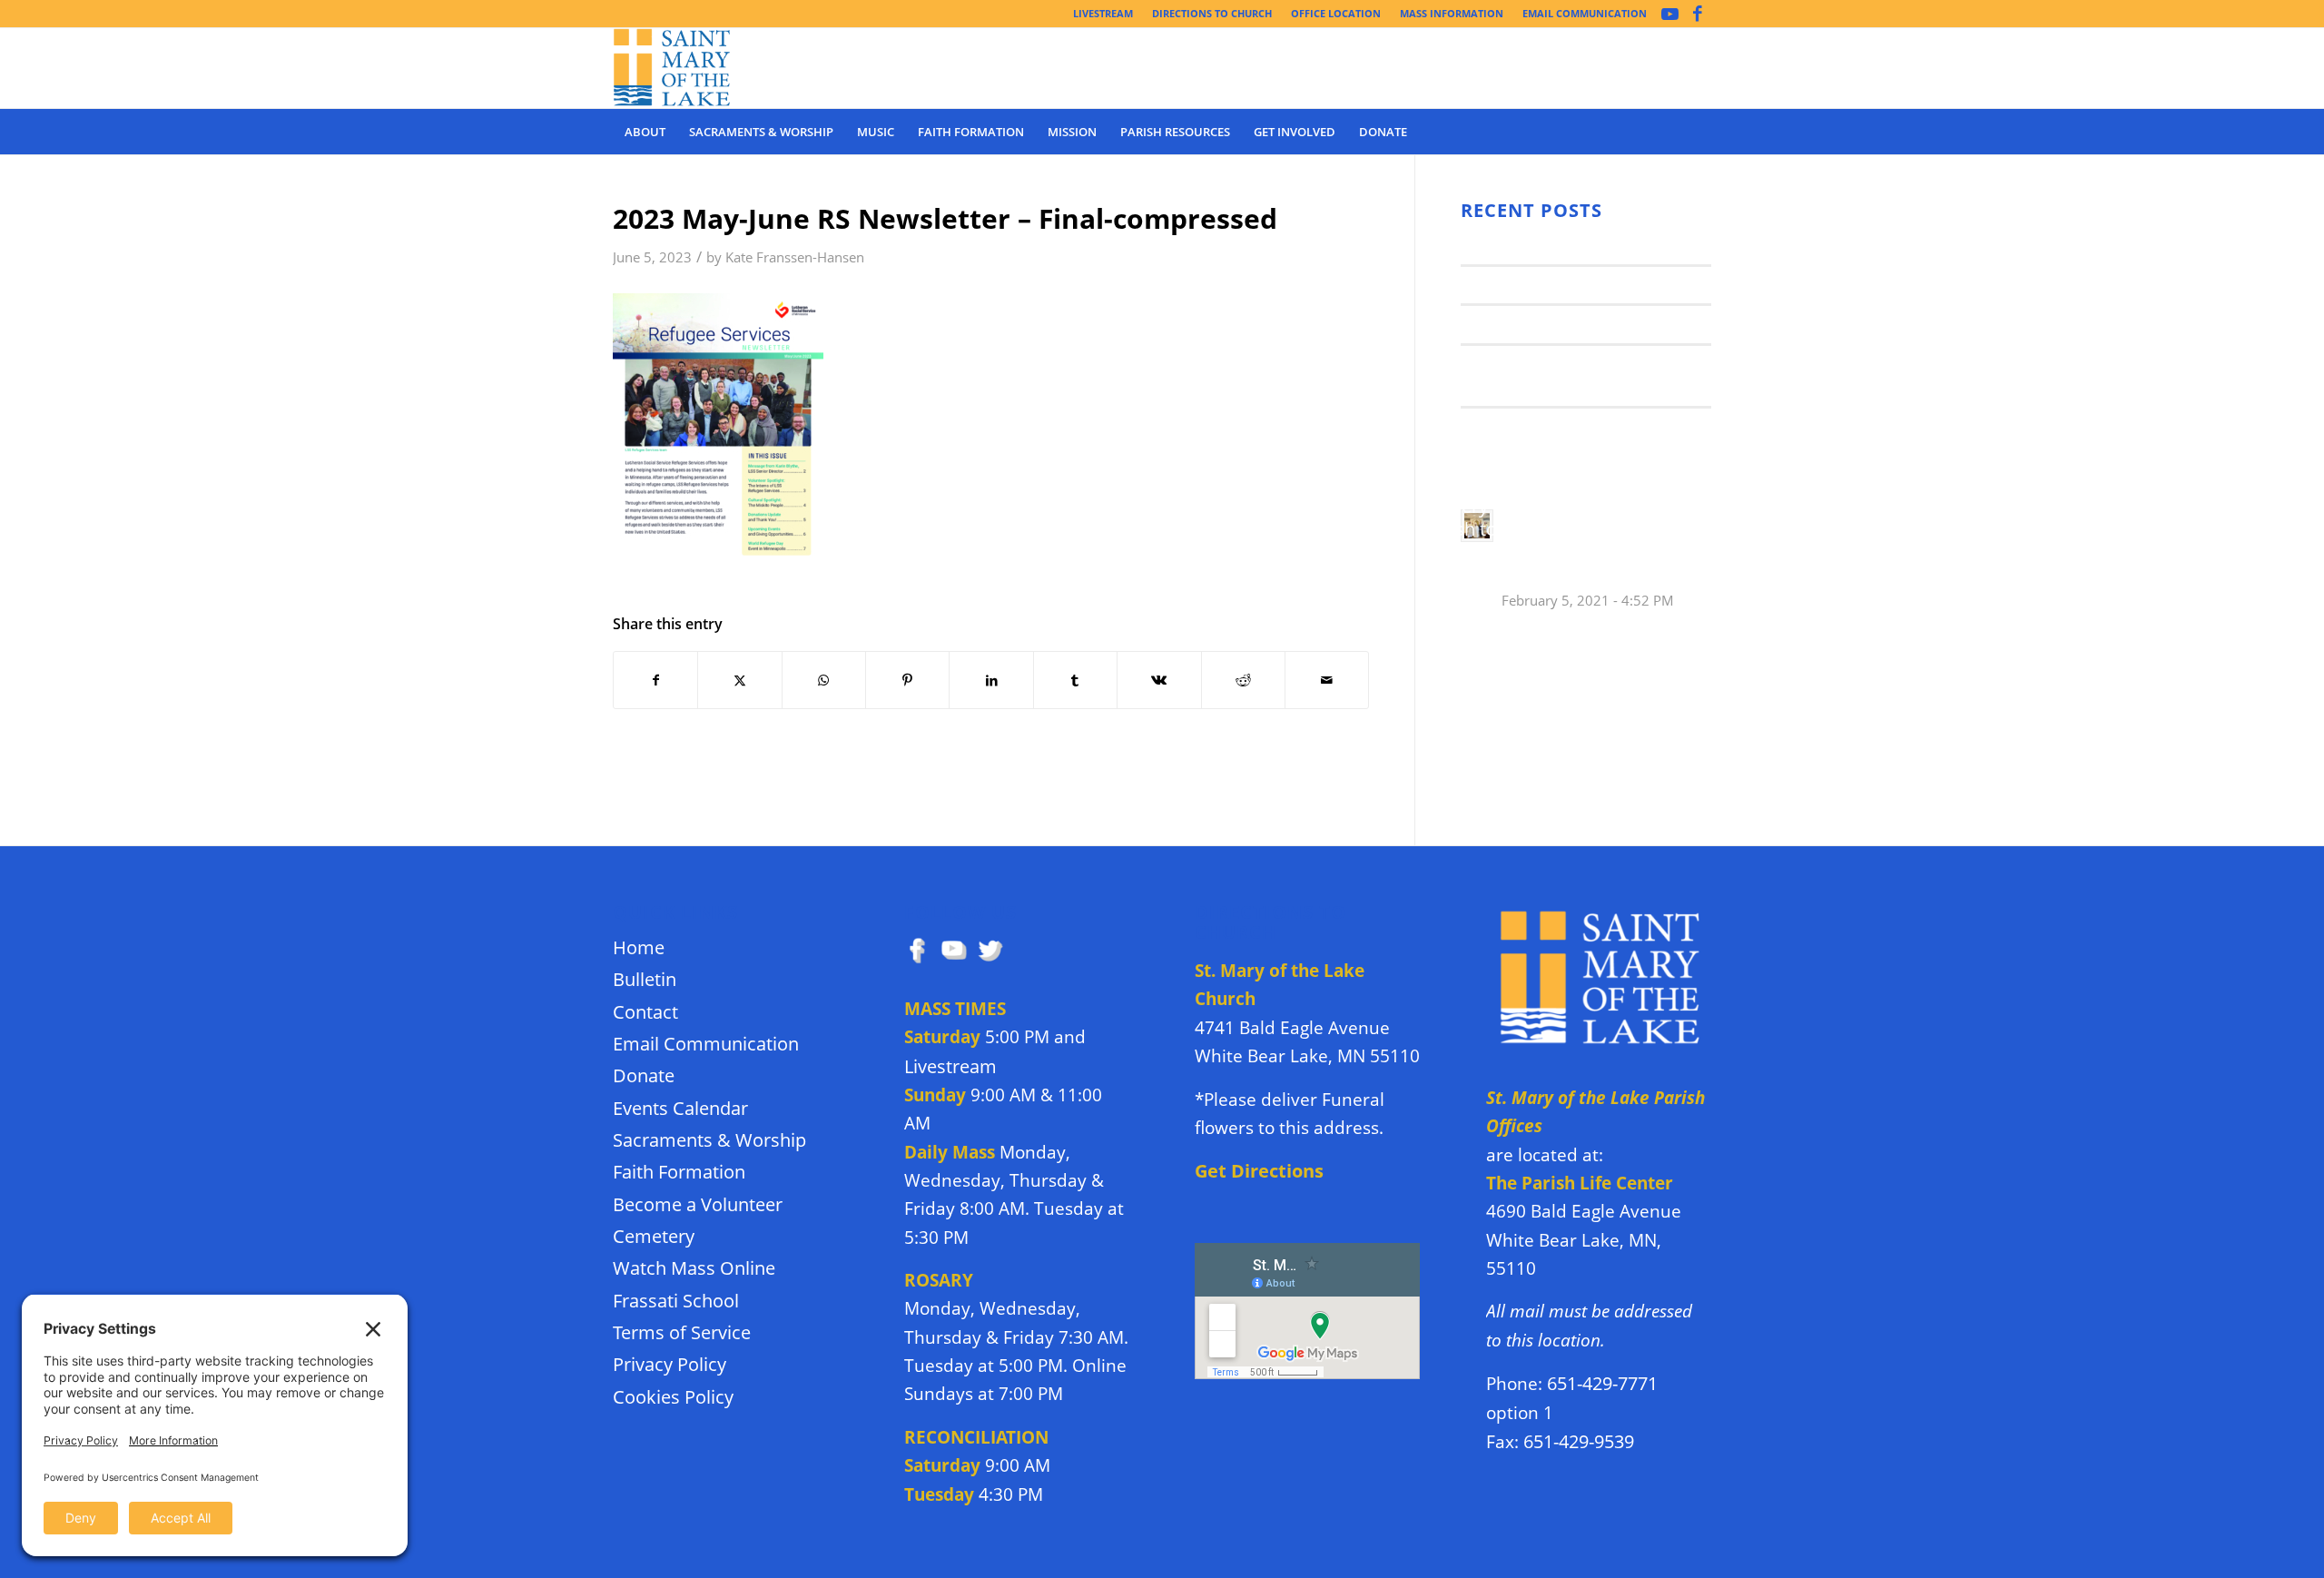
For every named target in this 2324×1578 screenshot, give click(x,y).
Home (639, 947)
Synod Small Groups (1536, 284)
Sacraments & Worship (709, 1140)
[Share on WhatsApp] (824, 680)
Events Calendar (680, 1108)
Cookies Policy (673, 1397)
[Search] (1699, 132)
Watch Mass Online (694, 1268)
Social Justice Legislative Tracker (1585, 426)
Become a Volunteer (698, 1204)
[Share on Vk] (1159, 680)
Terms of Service (682, 1332)
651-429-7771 (1602, 1383)
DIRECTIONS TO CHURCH (1212, 13)
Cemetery (654, 1236)
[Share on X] (739, 680)
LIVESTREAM (1103, 13)
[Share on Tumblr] (1075, 680)
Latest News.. (1509, 245)
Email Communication (706, 1044)
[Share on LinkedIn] (991, 680)
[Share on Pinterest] (907, 680)
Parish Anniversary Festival (1563, 323)
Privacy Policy (670, 1364)
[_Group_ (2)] (672, 68)
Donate (644, 1075)
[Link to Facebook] (1698, 14)
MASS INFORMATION (1452, 13)
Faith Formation (679, 1172)
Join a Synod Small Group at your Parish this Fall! (1595, 547)
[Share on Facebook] (655, 680)
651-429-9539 (1579, 1441)
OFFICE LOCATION (1336, 13)
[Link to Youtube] (1670, 14)
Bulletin (645, 979)
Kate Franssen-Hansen (795, 257)
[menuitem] (1103, 14)
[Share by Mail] (1327, 680)
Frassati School (676, 1301)
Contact (645, 1012)
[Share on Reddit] (1243, 680)
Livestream (950, 1066)
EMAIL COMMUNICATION (1585, 13)
